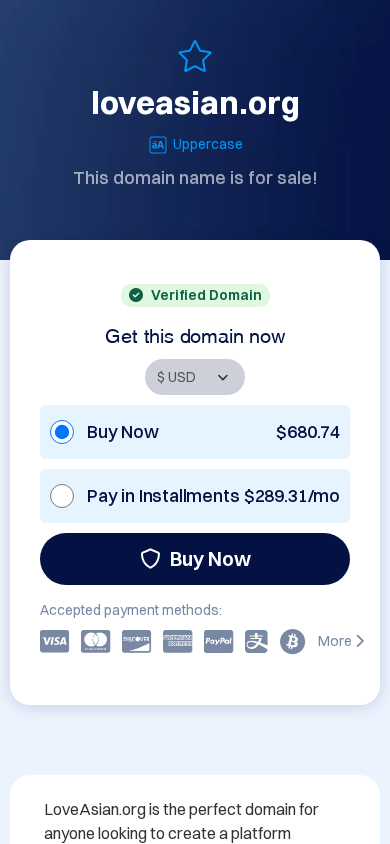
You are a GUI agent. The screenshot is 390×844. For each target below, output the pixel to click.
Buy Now (210, 558)
